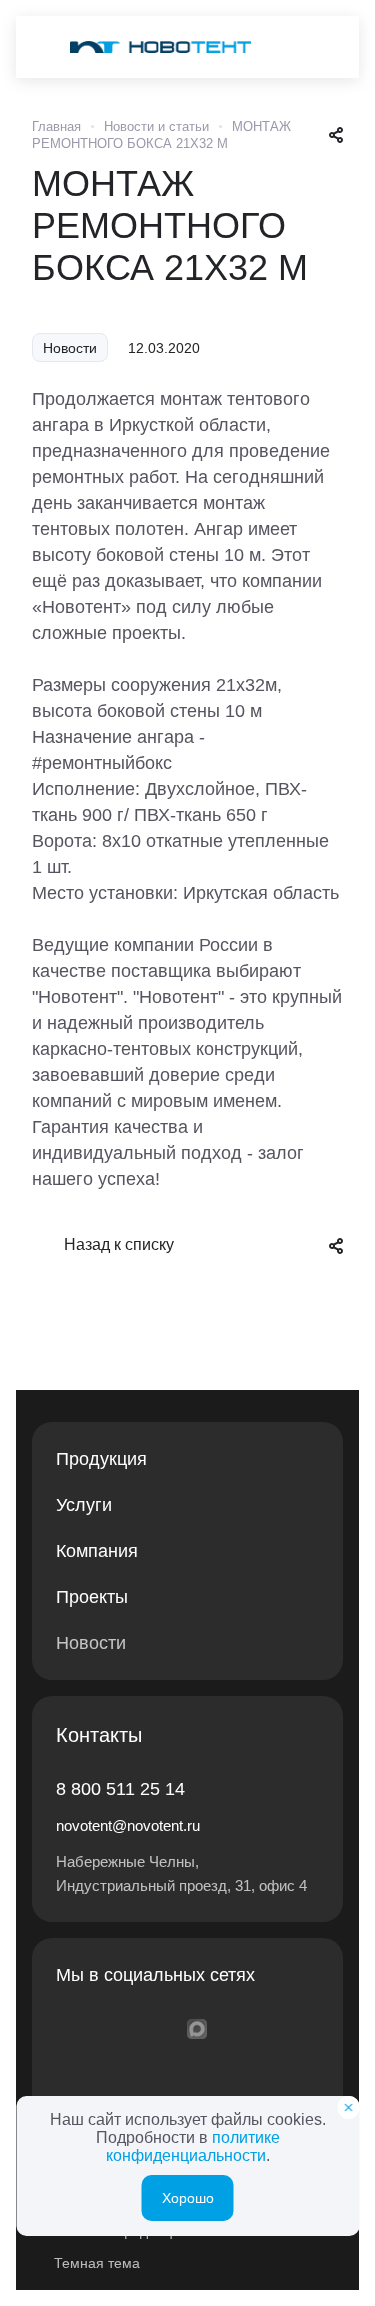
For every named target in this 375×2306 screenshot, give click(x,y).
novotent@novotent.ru (128, 1825)
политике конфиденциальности (193, 2146)
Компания (97, 1551)
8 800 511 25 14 (120, 1789)
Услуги (84, 1505)
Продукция (101, 1459)
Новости (91, 1643)
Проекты (92, 1597)
